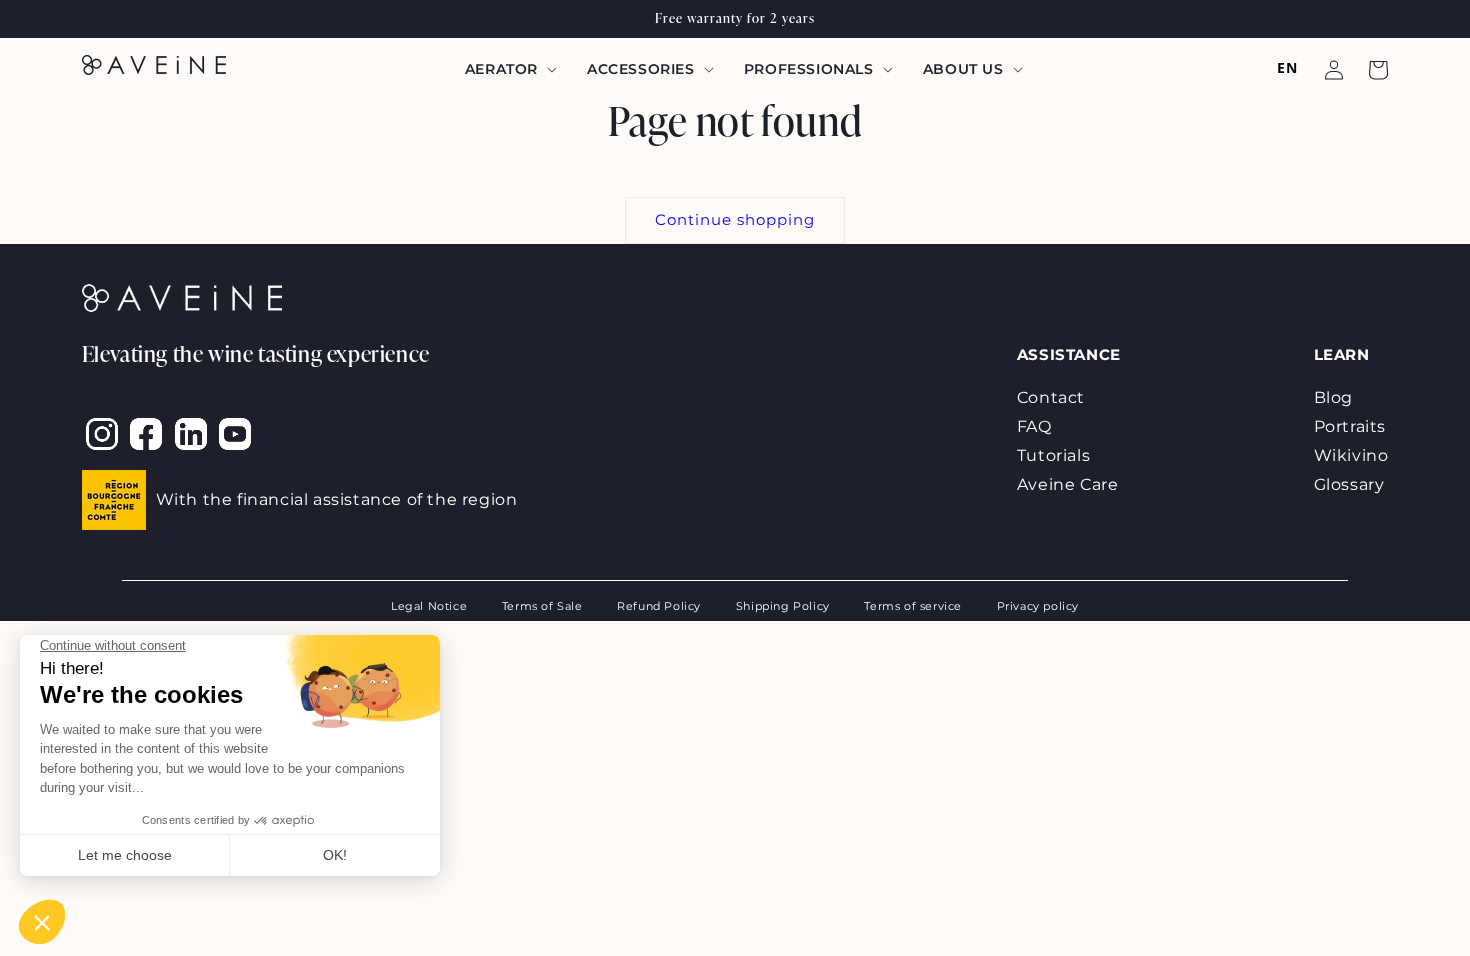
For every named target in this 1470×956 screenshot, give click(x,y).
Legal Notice (429, 606)
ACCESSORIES (641, 69)
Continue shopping (735, 219)
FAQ (1034, 426)
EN (1287, 67)
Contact (1051, 397)
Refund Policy (659, 606)
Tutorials (1053, 455)
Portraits (1350, 426)
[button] (509, 69)
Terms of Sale (542, 606)
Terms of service (913, 606)
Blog (1333, 397)
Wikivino (1351, 455)
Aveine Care (1068, 484)
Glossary (1349, 484)
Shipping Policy (783, 606)
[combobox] (1287, 68)
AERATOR (501, 69)
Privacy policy (1038, 606)
